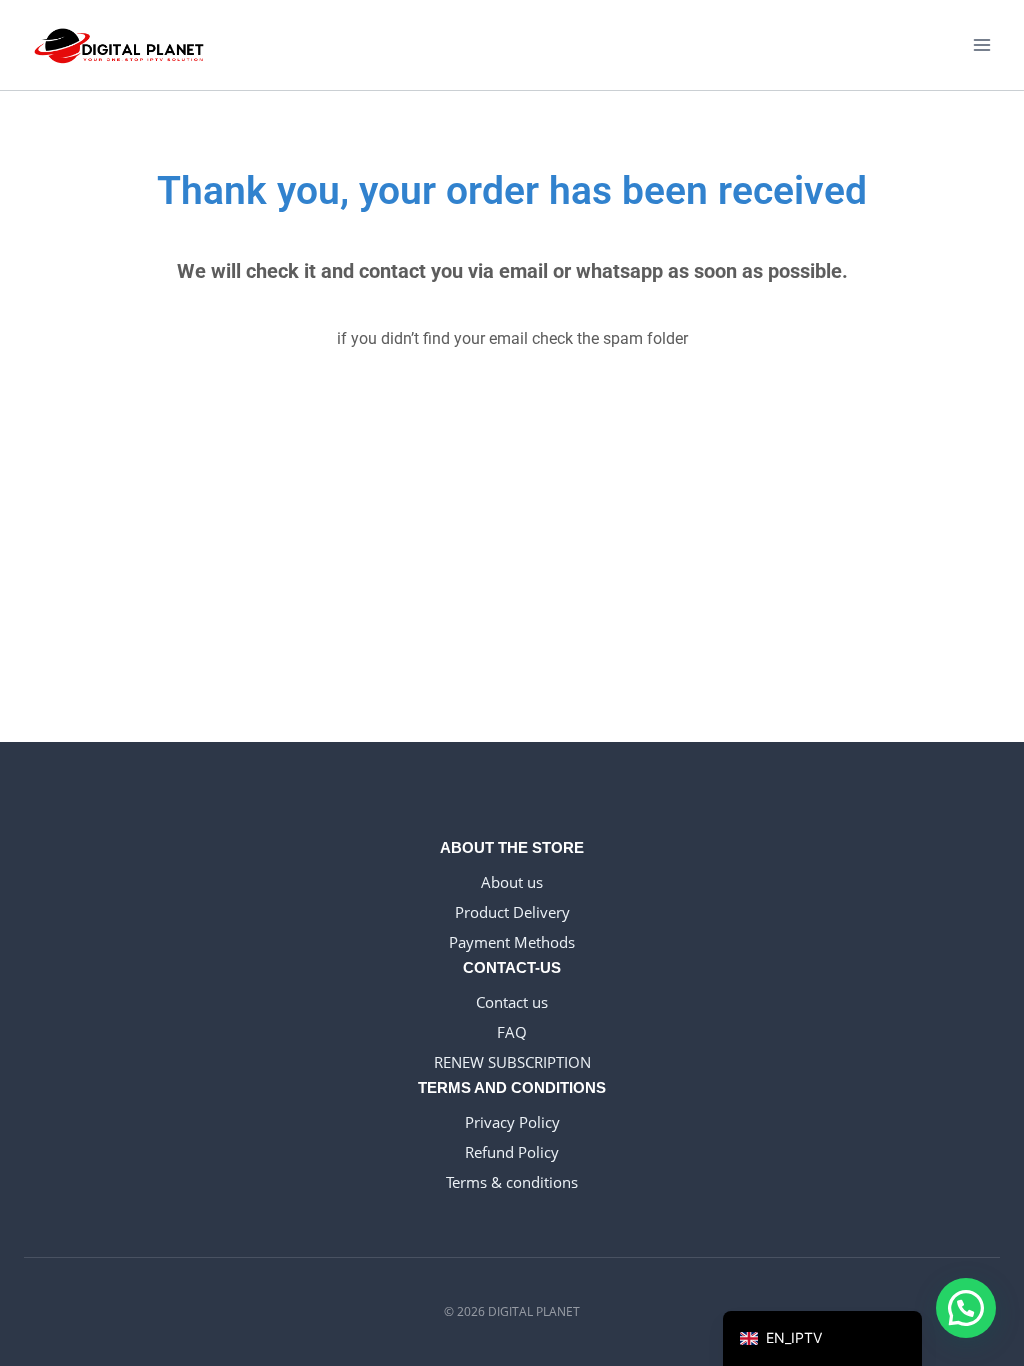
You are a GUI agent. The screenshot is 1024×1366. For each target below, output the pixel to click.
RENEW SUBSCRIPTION (512, 1062)
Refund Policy (512, 1152)
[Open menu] (981, 44)
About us (512, 882)
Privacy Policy (512, 1122)
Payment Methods (512, 942)
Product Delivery (512, 912)
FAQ (512, 1032)
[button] (966, 1308)
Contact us (512, 1002)
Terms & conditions (512, 1182)
